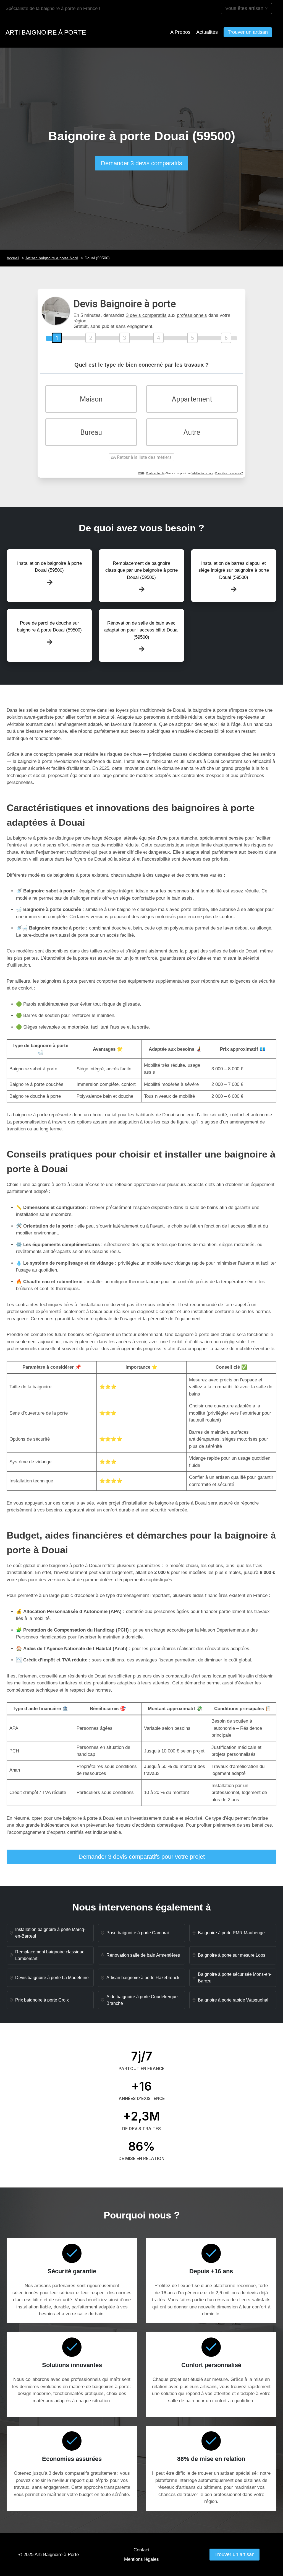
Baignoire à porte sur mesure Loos (232, 1955)
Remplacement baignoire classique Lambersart (50, 1955)
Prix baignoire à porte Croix (42, 2000)
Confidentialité (155, 473)
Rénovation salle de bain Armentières (143, 1955)
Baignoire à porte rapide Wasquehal (233, 2000)
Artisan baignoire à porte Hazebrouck (143, 1978)
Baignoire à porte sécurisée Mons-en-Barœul (235, 1978)
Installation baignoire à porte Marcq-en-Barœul (50, 1933)
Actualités (207, 32)
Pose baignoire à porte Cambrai (138, 1933)
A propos (180, 32)
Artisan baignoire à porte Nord (52, 258)
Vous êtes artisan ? (246, 8)
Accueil (13, 258)
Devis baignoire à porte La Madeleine (52, 1978)
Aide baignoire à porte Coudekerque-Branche (143, 2000)
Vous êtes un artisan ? (229, 473)
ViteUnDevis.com (202, 473)
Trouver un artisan (248, 32)
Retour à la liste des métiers (144, 457)
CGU (141, 473)
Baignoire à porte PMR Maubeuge (231, 1933)
